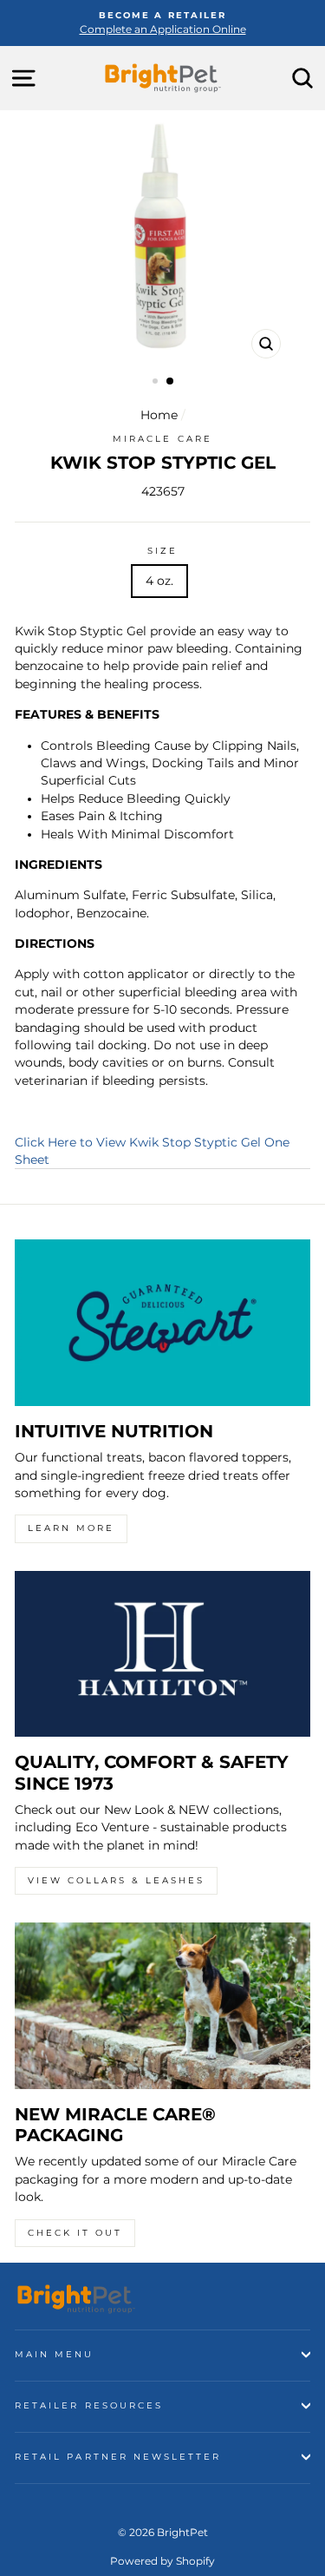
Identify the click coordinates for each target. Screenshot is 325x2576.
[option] (162, 23)
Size (162, 551)
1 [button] (157, 383)
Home (159, 415)
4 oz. (159, 581)
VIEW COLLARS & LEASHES (116, 1880)
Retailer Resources (89, 2405)
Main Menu (55, 2354)
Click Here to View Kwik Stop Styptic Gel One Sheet (152, 1151)
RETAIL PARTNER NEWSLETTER (118, 2457)
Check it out (75, 2233)
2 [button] (171, 382)
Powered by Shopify (162, 2561)
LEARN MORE (71, 1528)
